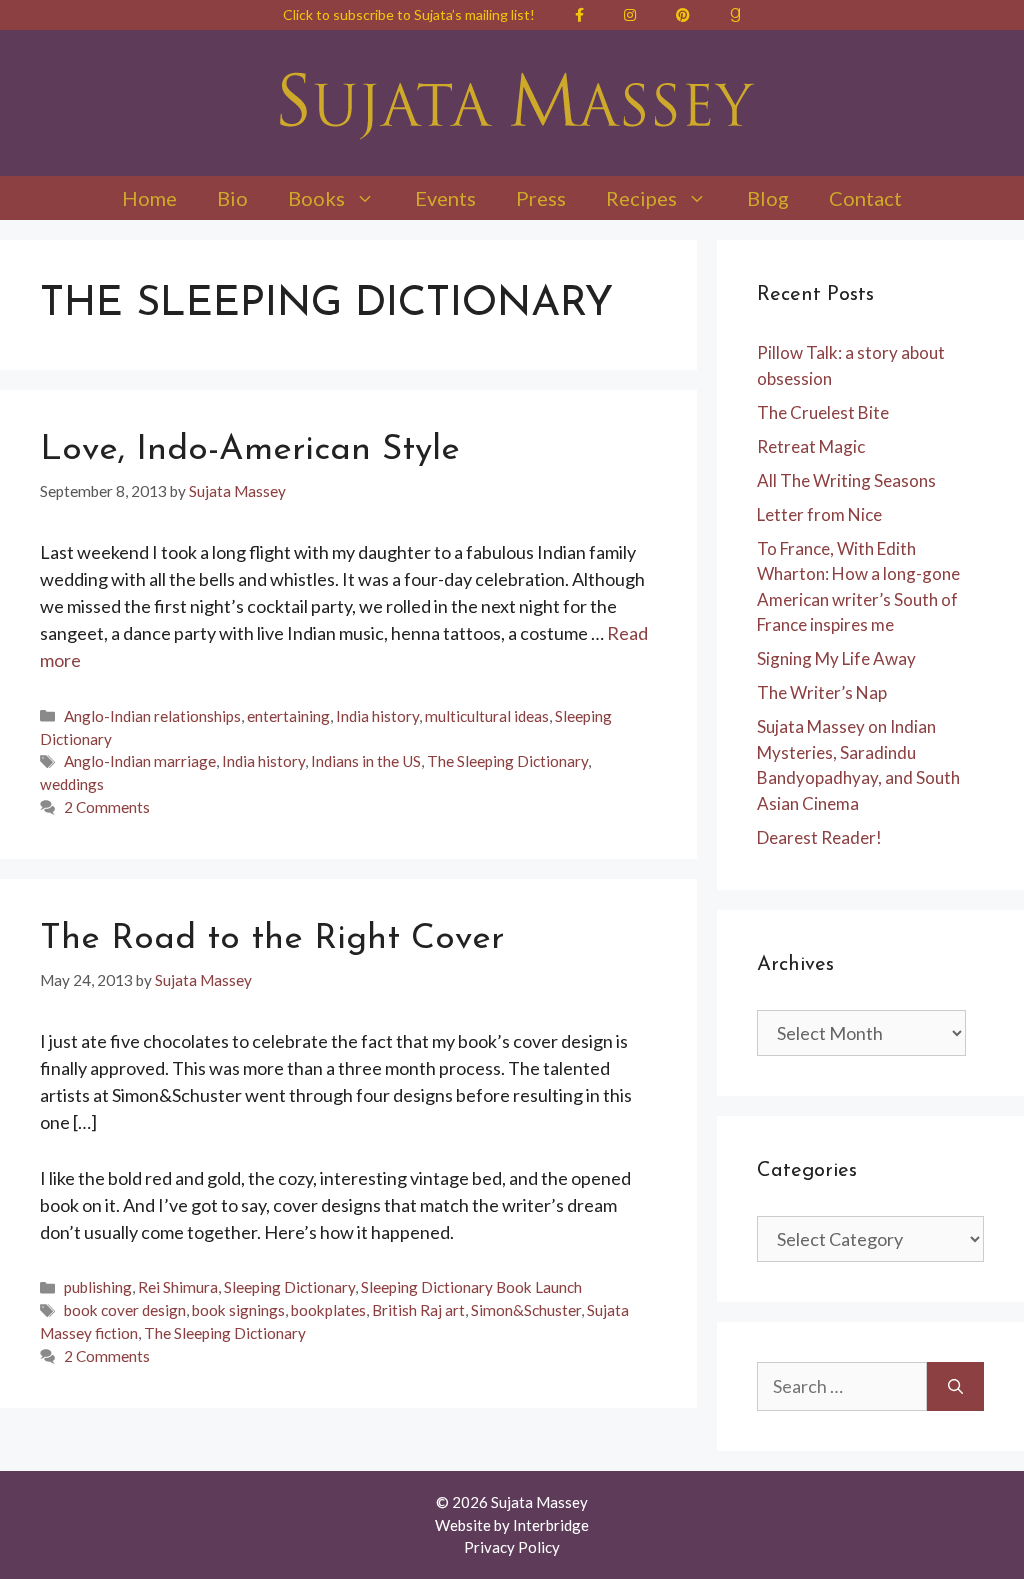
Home (149, 198)
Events (445, 198)
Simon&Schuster (526, 1310)
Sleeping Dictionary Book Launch (471, 1287)
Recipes (641, 198)
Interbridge (551, 1525)
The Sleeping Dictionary (507, 761)
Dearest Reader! (819, 837)
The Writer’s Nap (822, 692)
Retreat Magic (811, 446)
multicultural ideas (487, 716)
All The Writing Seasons (846, 480)
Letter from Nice (819, 514)
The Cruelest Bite (823, 412)
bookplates (328, 1310)
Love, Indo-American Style (250, 450)
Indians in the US (366, 761)
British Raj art (418, 1310)
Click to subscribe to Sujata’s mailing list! (409, 14)
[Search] (955, 1386)
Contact (865, 198)
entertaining (288, 716)
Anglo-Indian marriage (140, 761)
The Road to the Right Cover (272, 939)
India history (377, 716)
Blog (768, 198)
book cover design (125, 1310)
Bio (232, 198)
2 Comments (107, 807)
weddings (72, 784)
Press (541, 198)
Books (316, 198)
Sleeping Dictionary (289, 1287)
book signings (238, 1310)
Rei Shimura (178, 1287)
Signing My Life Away (836, 658)
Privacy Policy (512, 1547)
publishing (98, 1287)
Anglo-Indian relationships (152, 716)
